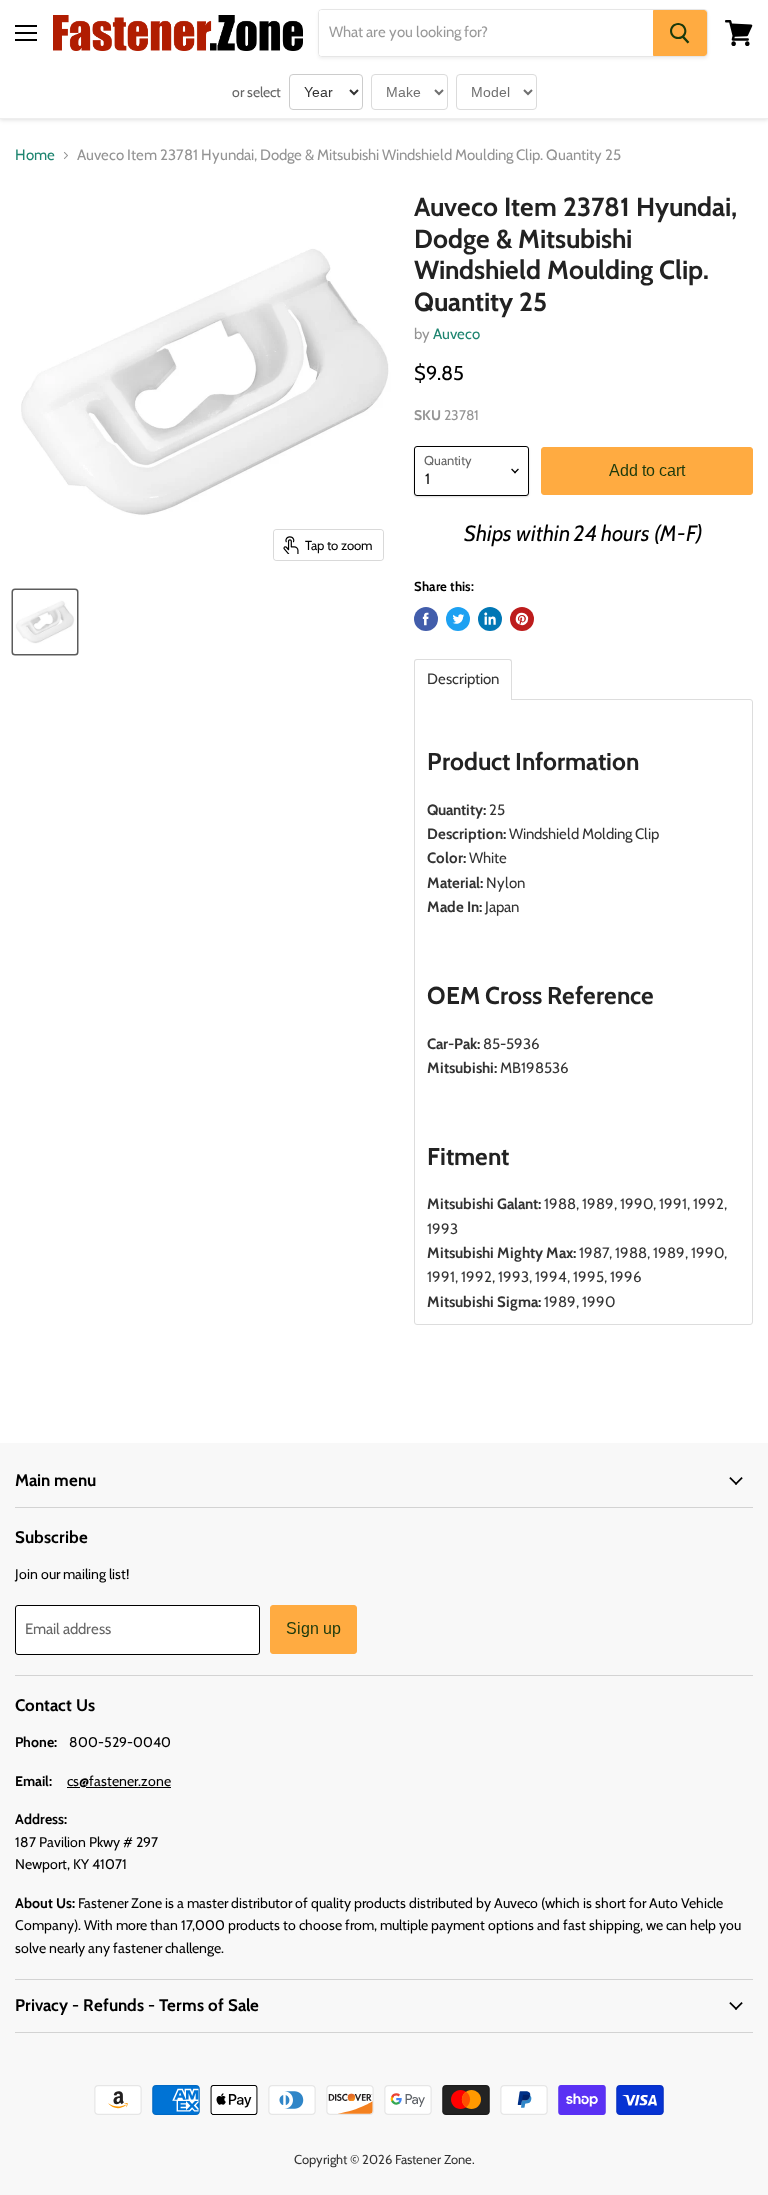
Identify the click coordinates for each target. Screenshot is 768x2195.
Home (35, 155)
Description (463, 679)
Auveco (456, 334)
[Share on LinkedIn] (490, 619)
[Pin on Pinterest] (522, 619)
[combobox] (486, 33)
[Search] (680, 33)
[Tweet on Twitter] (458, 619)
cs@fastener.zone (119, 1781)
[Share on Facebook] (426, 619)
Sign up (313, 1628)
